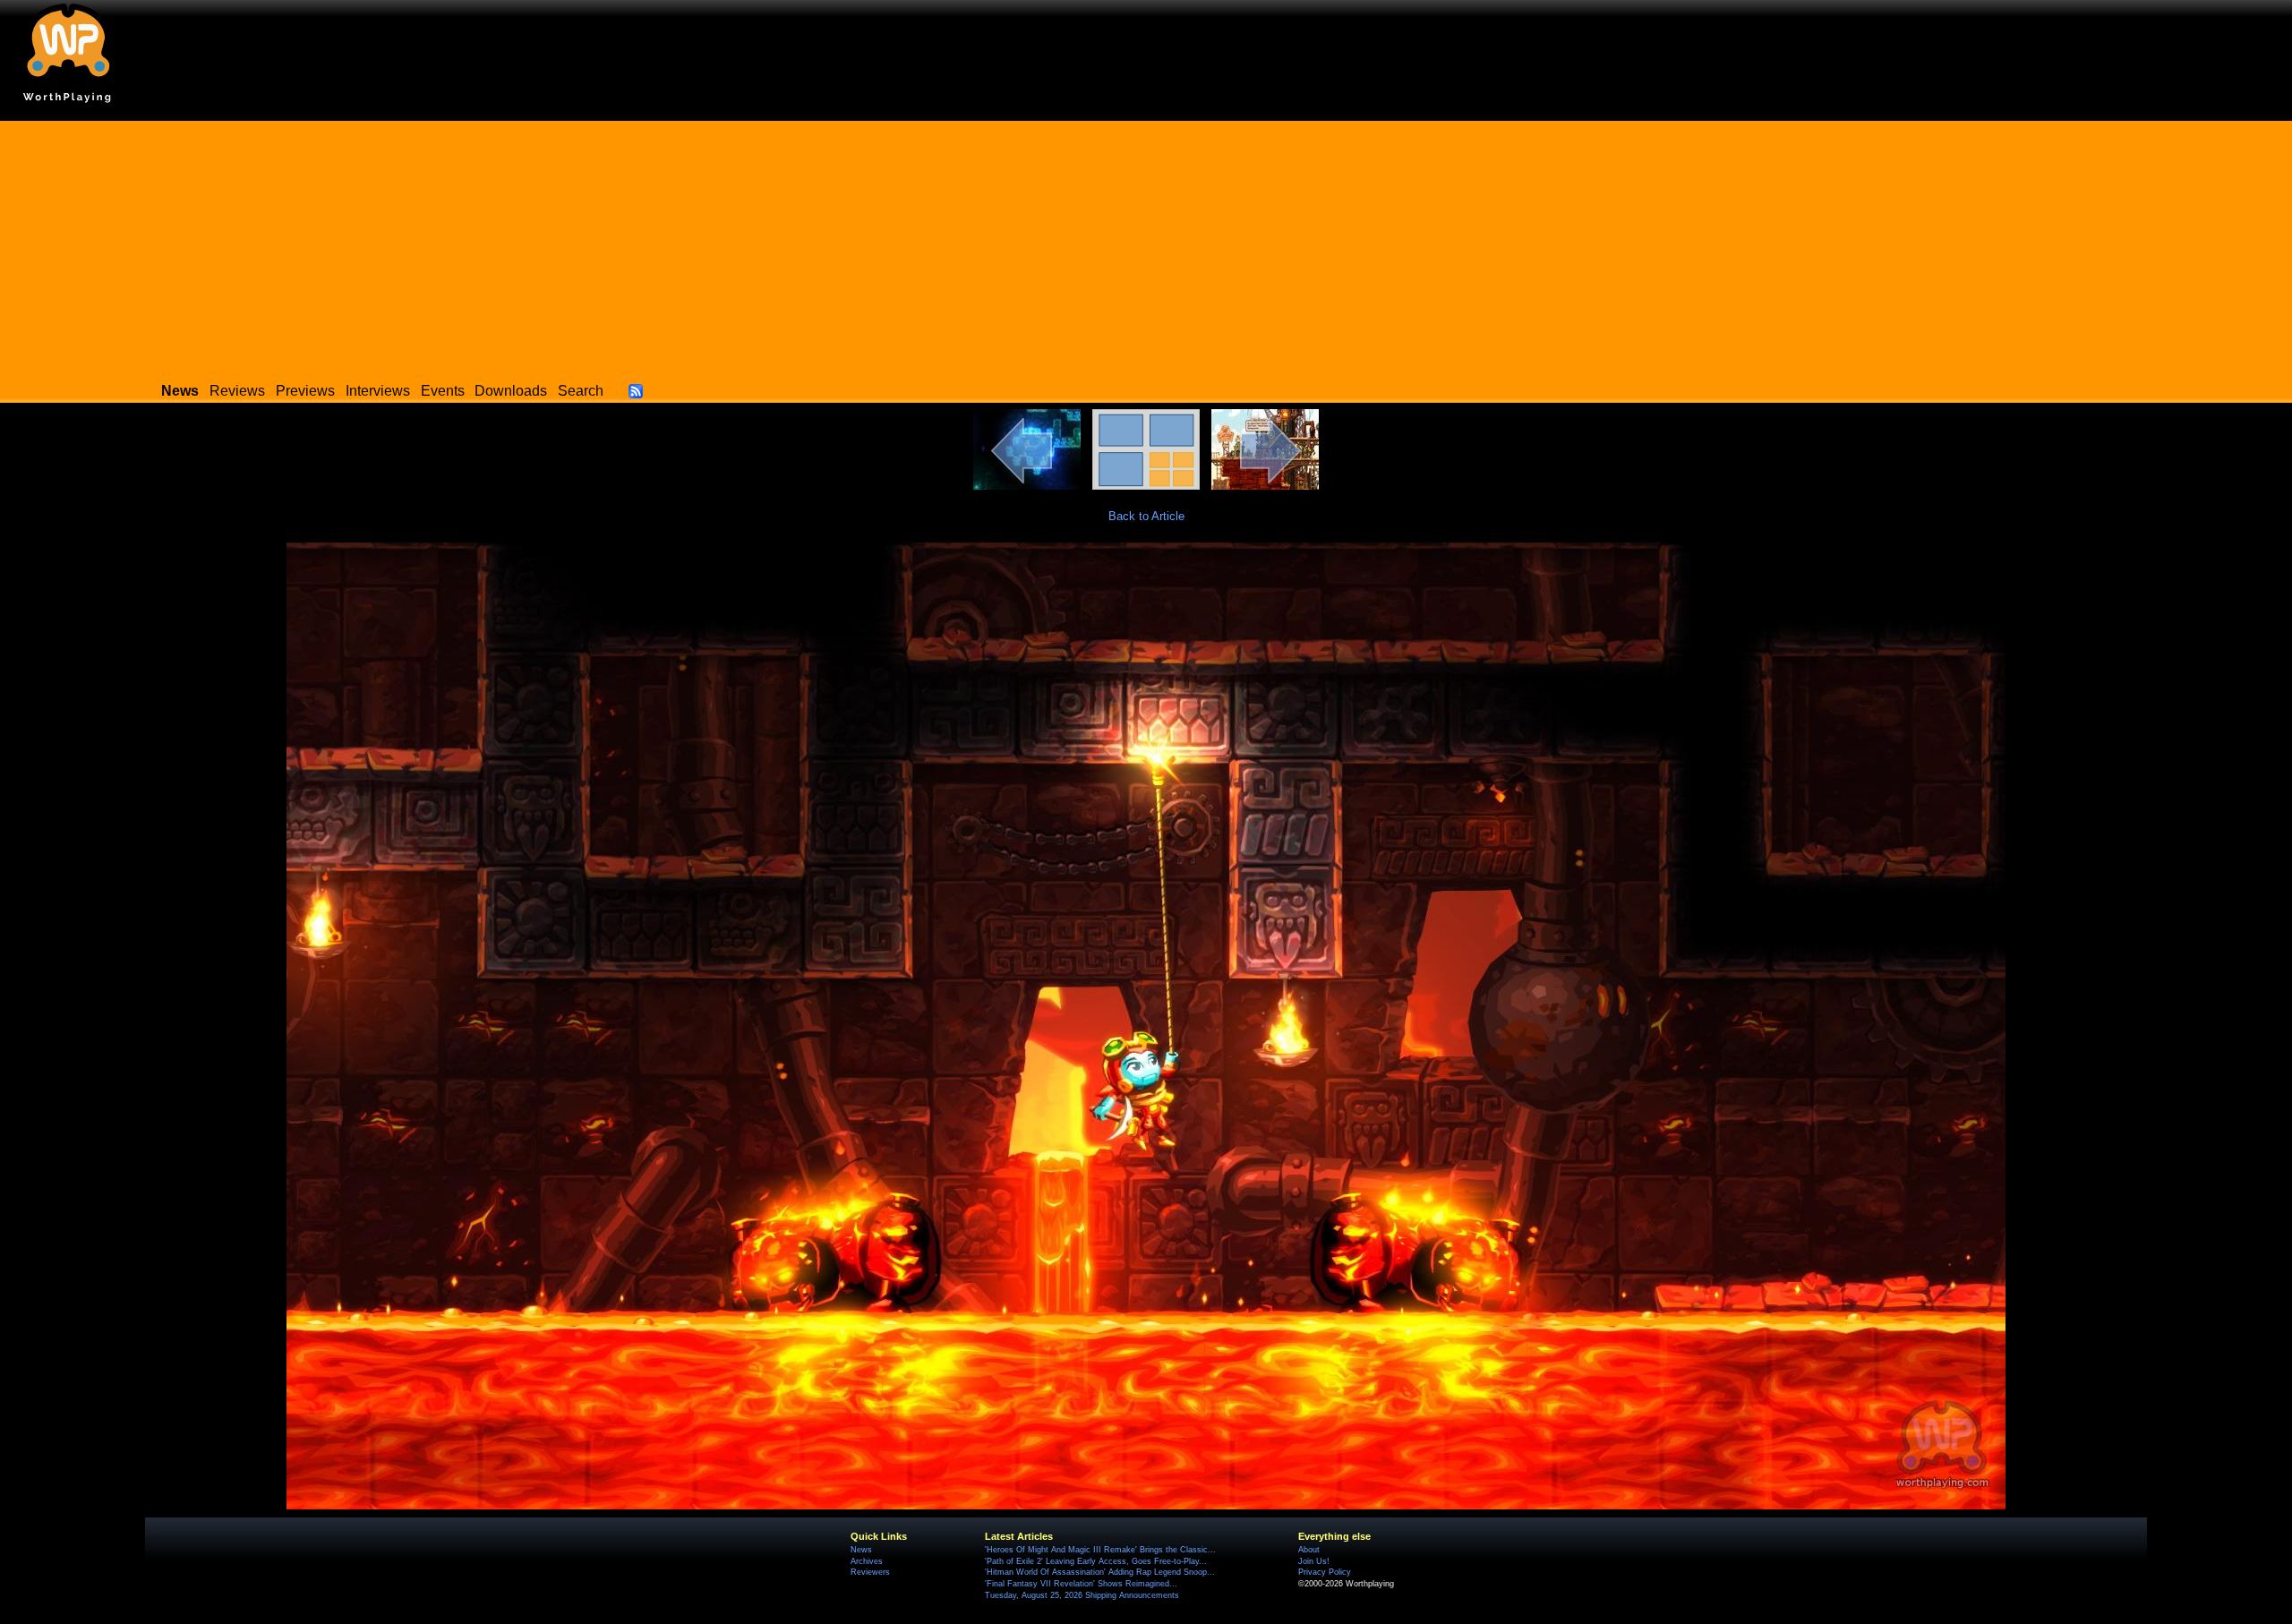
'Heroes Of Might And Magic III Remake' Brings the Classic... (1100, 1550)
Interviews (378, 391)
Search (581, 391)
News (861, 1550)
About (1309, 1550)
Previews (305, 391)
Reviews (237, 391)
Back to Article (1146, 516)
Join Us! (1314, 1561)
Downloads (511, 391)
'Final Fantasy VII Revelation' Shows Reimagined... (1081, 1584)
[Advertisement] (1146, 246)
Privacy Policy (1325, 1572)
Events (443, 391)
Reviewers (870, 1572)
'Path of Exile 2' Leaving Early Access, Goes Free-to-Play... (1096, 1561)
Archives (867, 1561)
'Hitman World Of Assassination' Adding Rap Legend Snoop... (1100, 1572)
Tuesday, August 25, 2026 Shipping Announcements (1082, 1595)
